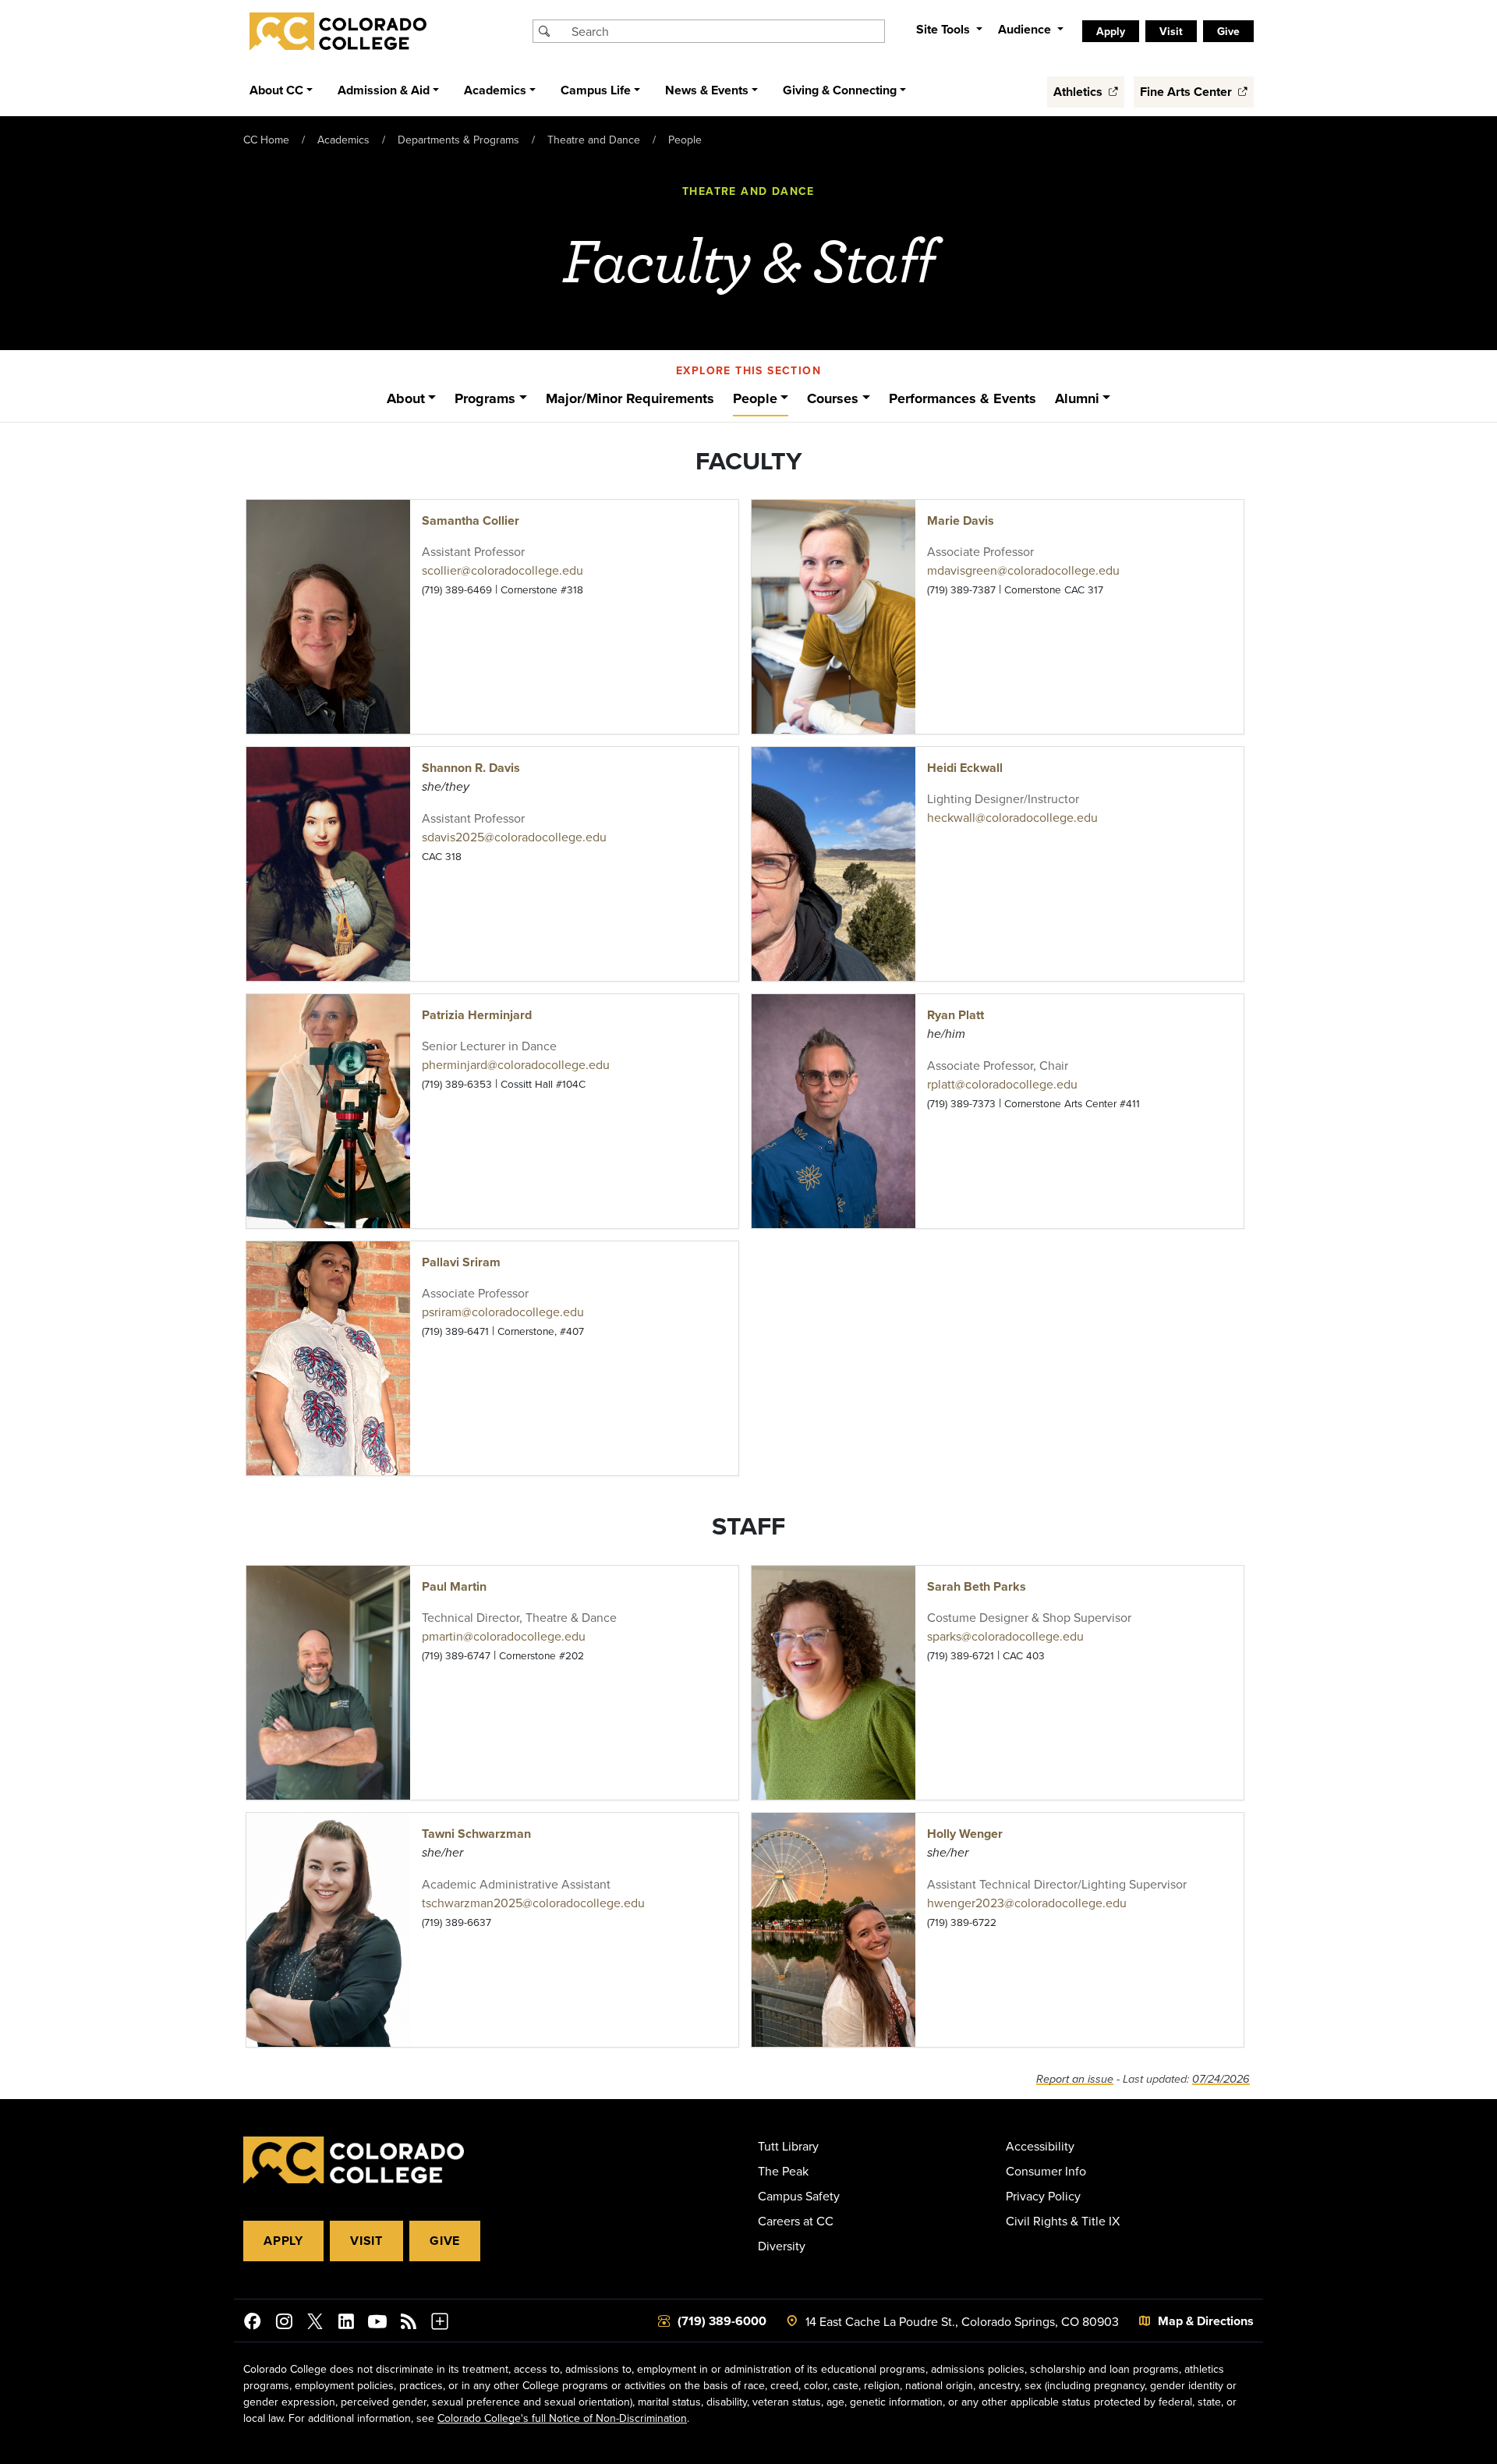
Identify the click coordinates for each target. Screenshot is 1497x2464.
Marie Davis (961, 520)
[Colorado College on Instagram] (284, 2324)
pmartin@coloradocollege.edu (504, 1636)
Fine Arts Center (1187, 92)
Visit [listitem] (1171, 31)
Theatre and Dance (594, 140)
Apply (283, 2241)
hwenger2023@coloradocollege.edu (1027, 1903)
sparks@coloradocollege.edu (1005, 1636)
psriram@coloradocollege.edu (503, 1312)
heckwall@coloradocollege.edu (1012, 817)
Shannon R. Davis (471, 768)
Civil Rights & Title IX (1063, 2221)
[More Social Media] (440, 2324)
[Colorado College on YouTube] (377, 2324)
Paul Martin (454, 1586)
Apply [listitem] (1111, 31)
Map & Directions (1206, 2321)
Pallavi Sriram (461, 1262)
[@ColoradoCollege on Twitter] (315, 2324)
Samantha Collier (471, 520)
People (685, 140)
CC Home (266, 140)
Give (445, 2241)
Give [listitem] (1228, 31)
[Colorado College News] (409, 2324)
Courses (833, 398)
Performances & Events (963, 398)
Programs (485, 398)
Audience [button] (1026, 29)
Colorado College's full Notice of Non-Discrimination (562, 2418)
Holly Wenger (965, 1834)
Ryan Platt (956, 1015)
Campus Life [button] (596, 90)
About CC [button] (276, 90)
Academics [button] (495, 90)
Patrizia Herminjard (477, 1015)
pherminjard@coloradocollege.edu (516, 1064)
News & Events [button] (707, 90)
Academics (343, 140)
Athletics (1079, 92)
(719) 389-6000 (722, 2321)
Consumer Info (1046, 2171)
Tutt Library (788, 2146)
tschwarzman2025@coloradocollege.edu (533, 1903)
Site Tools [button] (945, 29)
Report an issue (1075, 2079)
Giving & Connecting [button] (840, 90)
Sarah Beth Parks (977, 1586)
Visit (366, 2241)
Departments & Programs (458, 140)
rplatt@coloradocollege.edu (1002, 1084)
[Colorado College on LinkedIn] (346, 2324)
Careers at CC (796, 2221)
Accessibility (1040, 2146)
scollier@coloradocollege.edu (503, 570)
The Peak (783, 2171)
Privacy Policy (1043, 2196)
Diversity (782, 2246)
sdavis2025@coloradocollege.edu (514, 837)
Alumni (1077, 398)
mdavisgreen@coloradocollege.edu (1023, 570)
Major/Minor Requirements (630, 398)
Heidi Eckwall (965, 768)
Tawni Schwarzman (476, 1834)
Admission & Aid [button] (384, 90)
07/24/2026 (1221, 2079)
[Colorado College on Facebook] (253, 2324)
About (406, 398)
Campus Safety (799, 2196)
